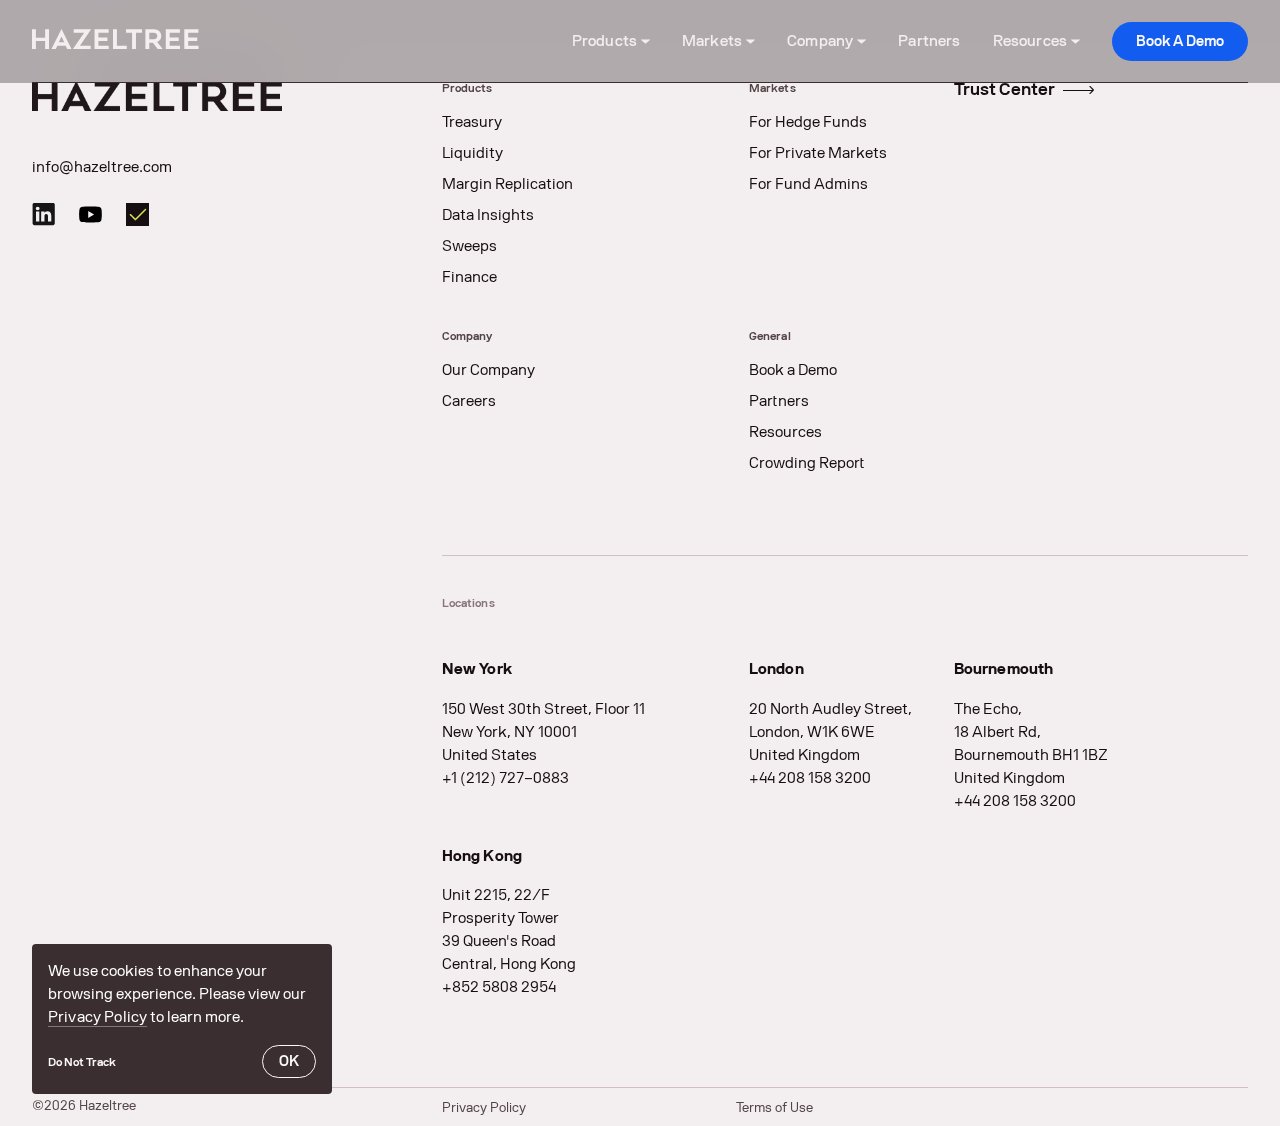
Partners (929, 41)
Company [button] (820, 41)
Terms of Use (774, 1107)
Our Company (488, 370)
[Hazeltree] (115, 41)
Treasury (472, 122)
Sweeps (469, 246)
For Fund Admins (808, 184)
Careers (469, 401)
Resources (785, 432)
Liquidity (472, 153)
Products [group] (467, 88)
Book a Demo (793, 370)
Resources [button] (1030, 41)
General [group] (770, 336)
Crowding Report (807, 463)
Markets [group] (772, 88)
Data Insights (488, 215)
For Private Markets (818, 153)
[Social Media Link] (43, 214)
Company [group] (467, 336)
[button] (82, 1061)
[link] (1180, 41)
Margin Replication (507, 184)
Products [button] (604, 41)
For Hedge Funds (808, 122)
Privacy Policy (97, 1017)
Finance (469, 277)
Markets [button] (712, 41)
